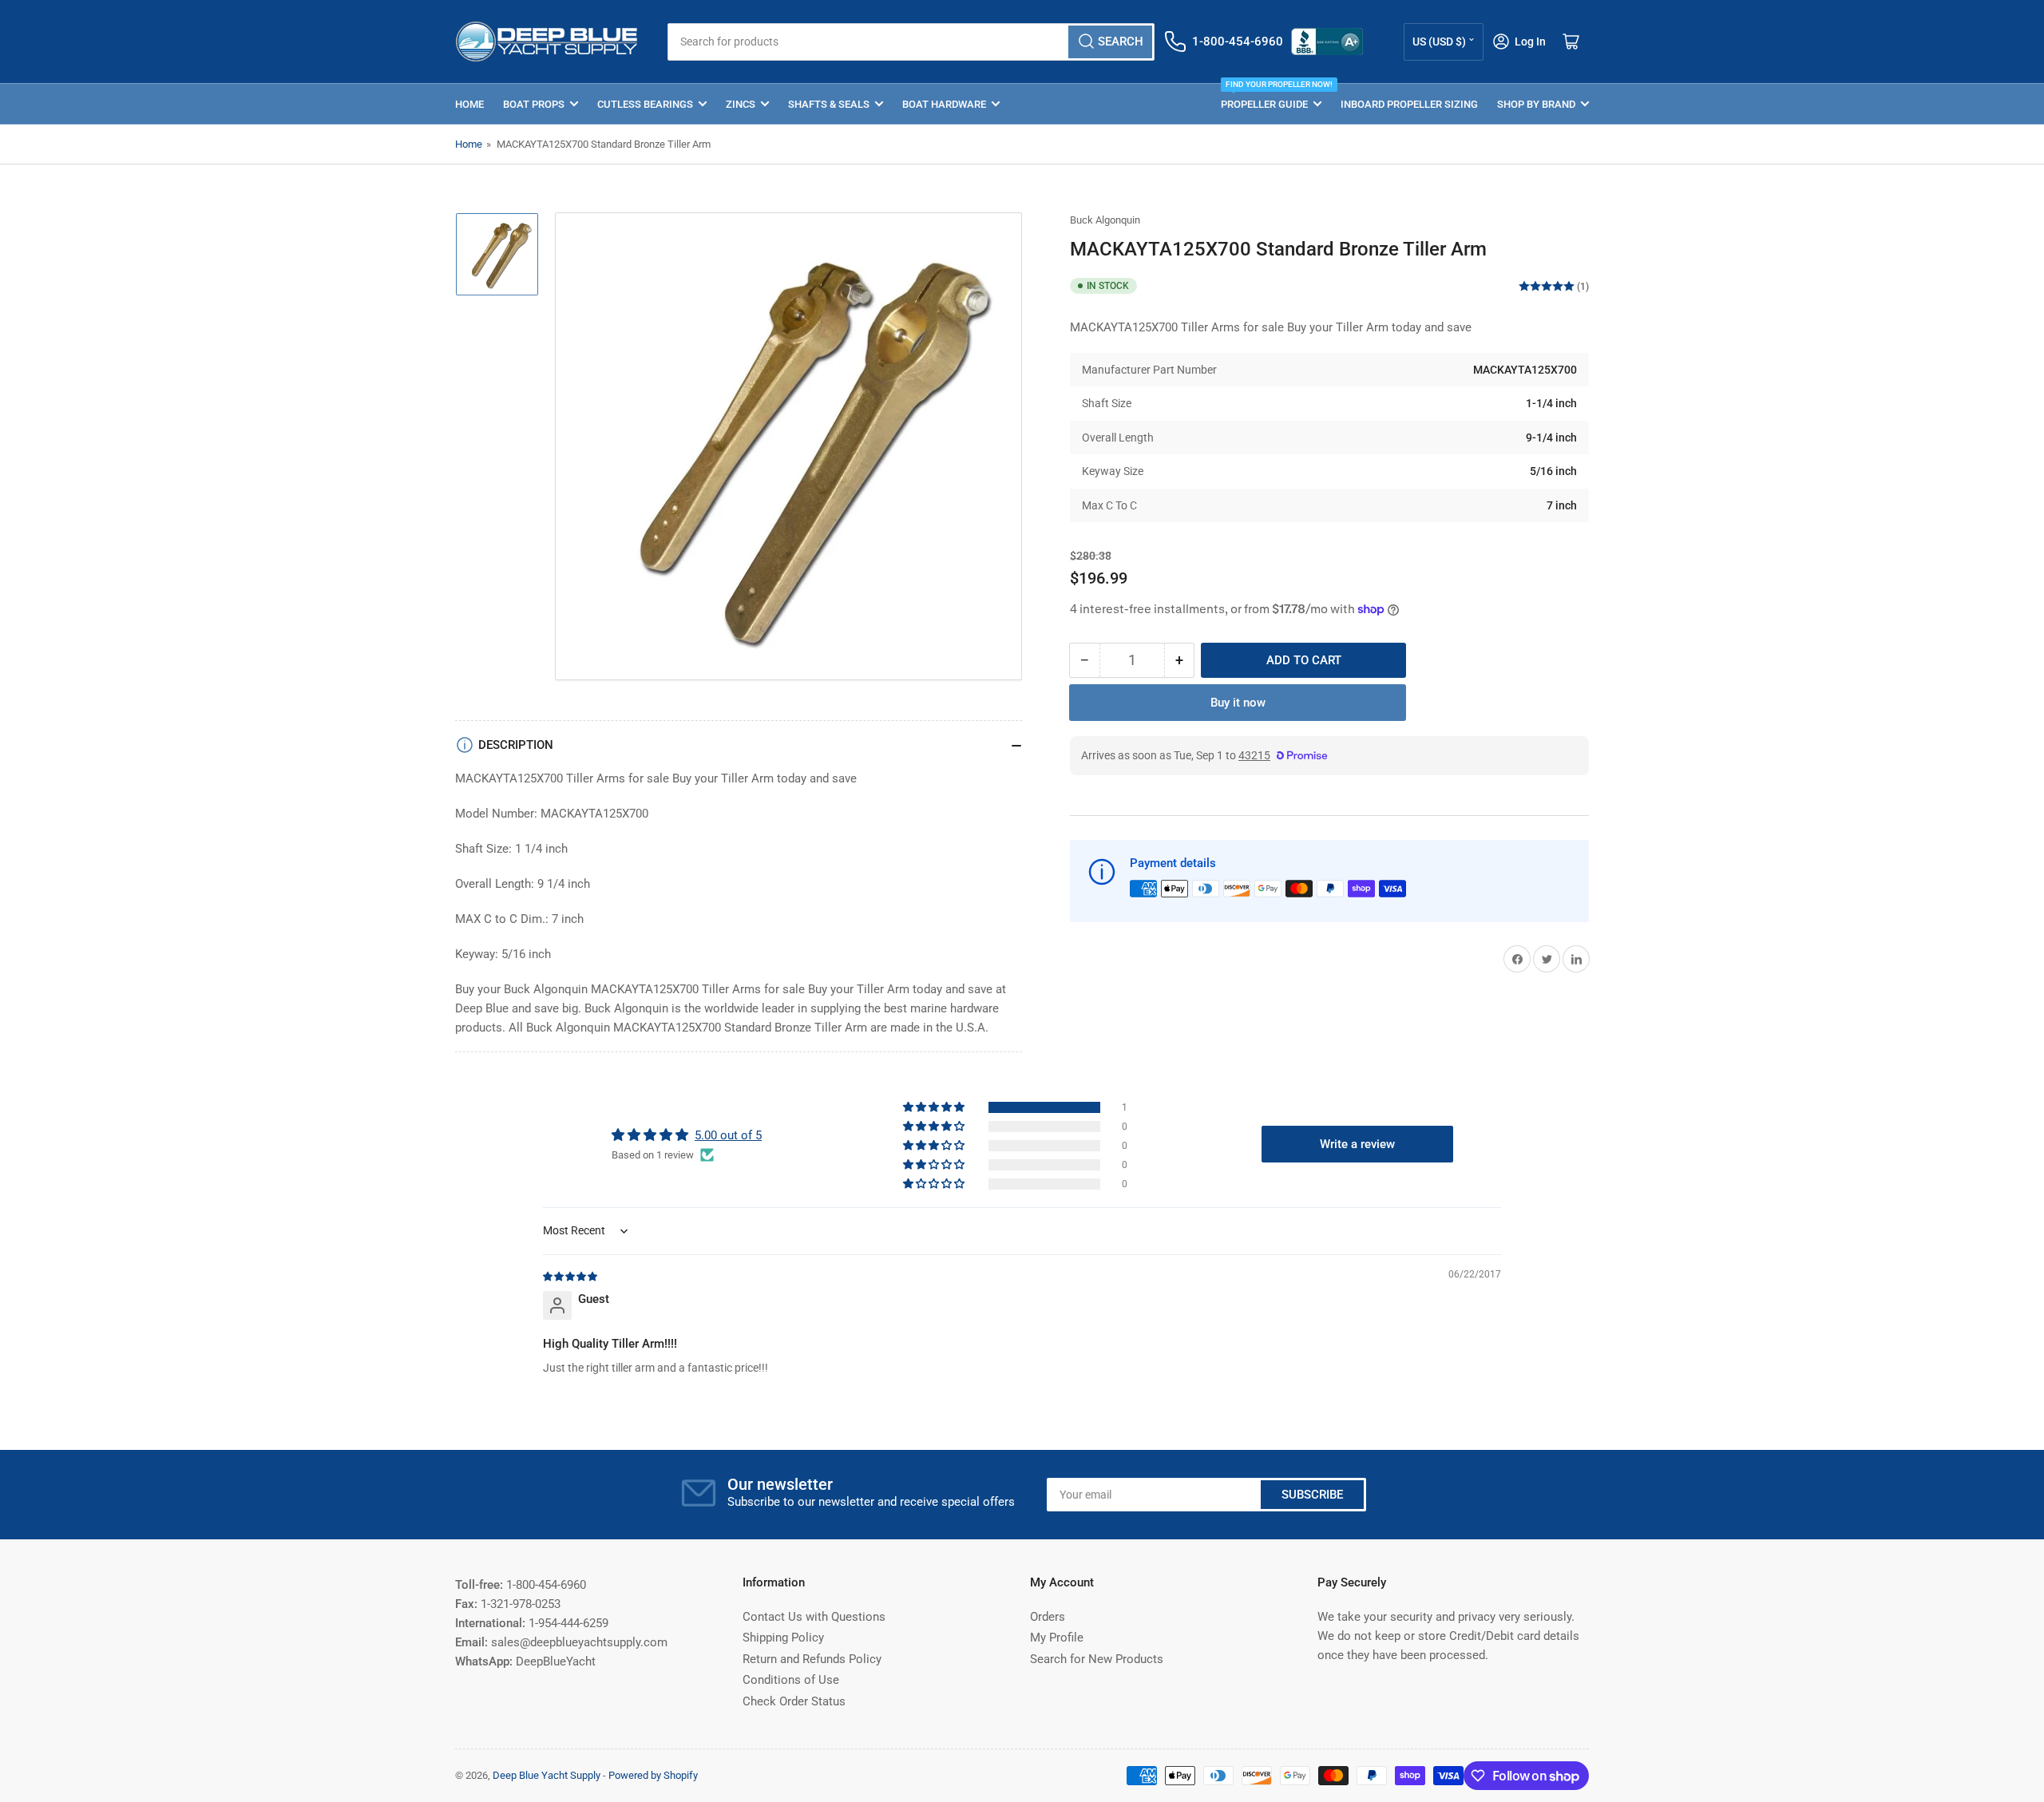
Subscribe (1312, 1495)
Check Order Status (794, 1701)
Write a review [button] (1357, 1144)
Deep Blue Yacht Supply (547, 1775)
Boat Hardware (944, 104)
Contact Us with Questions (814, 1617)
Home (469, 104)
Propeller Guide (1271, 97)
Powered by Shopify (653, 1775)
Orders (1048, 1617)
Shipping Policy (783, 1638)
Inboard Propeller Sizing (1409, 104)
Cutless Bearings (645, 104)
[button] (935, 1107)
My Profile (1057, 1638)
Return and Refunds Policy (812, 1659)
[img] (571, 1276)
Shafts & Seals (829, 104)
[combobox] (911, 42)
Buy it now (1238, 703)
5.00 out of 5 (728, 1135)
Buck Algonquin (1105, 220)
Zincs (741, 104)
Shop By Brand (1536, 104)
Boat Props (534, 104)
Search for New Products (1097, 1659)
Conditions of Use (791, 1680)
